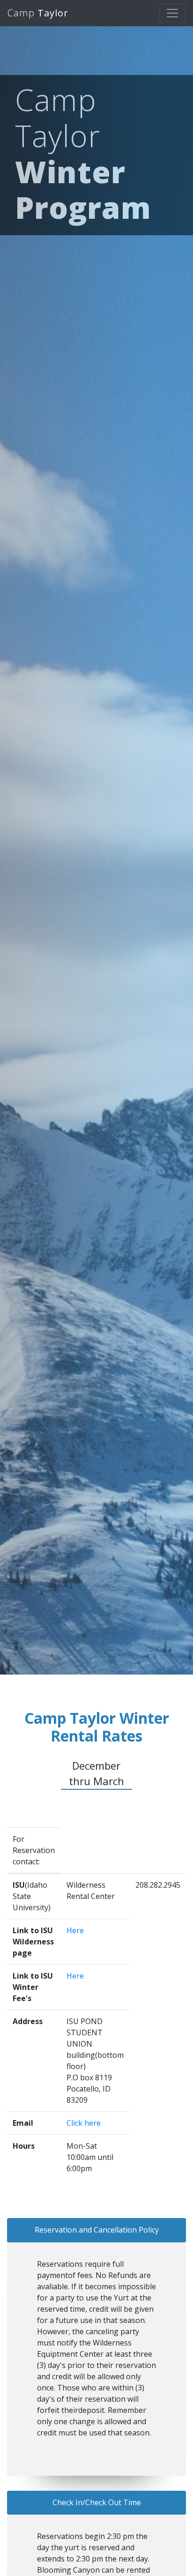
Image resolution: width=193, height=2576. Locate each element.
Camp (38, 13)
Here (75, 1930)
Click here (84, 2123)
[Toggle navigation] (172, 13)
